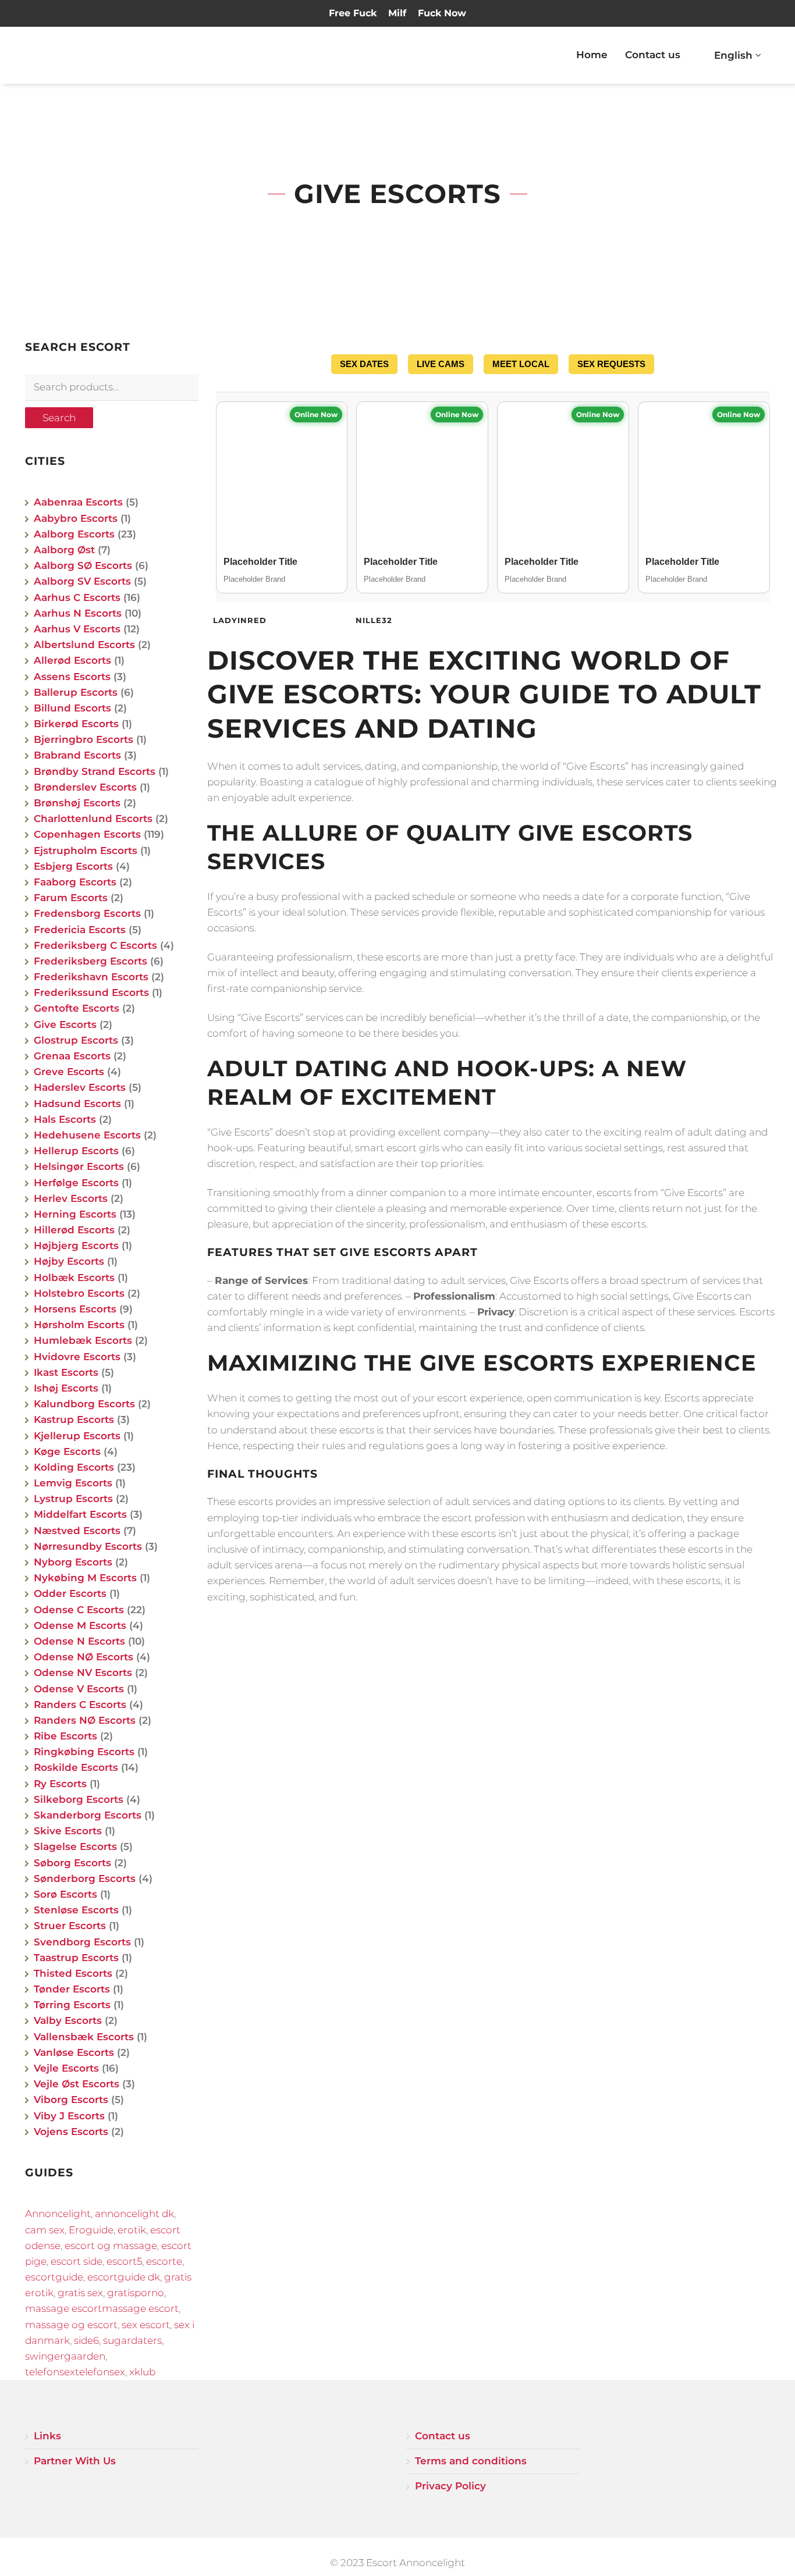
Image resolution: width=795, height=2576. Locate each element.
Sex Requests (611, 364)
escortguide (54, 2277)
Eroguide (91, 2230)
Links (47, 2436)
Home (592, 55)
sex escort (146, 2325)
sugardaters (132, 2340)
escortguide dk (124, 2277)
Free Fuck (353, 13)
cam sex (45, 2230)
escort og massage (111, 2246)
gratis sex (80, 2293)
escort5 (124, 2261)
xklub (142, 2372)
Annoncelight (58, 2214)
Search (59, 418)
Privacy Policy (450, 2486)
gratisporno (136, 2293)
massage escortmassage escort (102, 2308)
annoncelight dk (134, 2214)
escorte (164, 2261)
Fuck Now (442, 13)
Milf (397, 13)
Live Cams (441, 364)
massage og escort (71, 2325)
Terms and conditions (471, 2461)
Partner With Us (75, 2461)
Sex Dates (364, 364)
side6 (86, 2340)
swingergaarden (65, 2356)
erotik (132, 2230)
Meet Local (521, 364)
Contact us (653, 55)
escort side (77, 2261)
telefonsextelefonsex (75, 2372)
